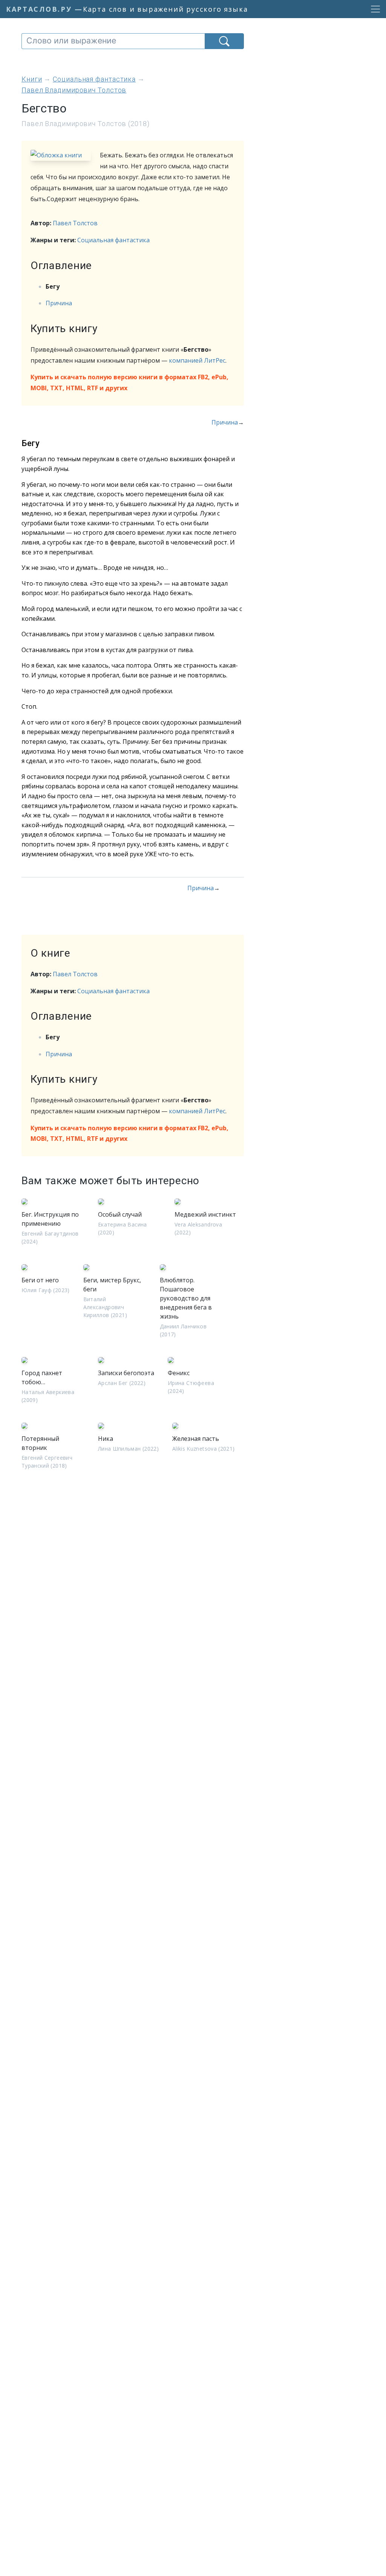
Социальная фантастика (113, 240)
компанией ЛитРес (197, 360)
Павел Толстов (75, 223)
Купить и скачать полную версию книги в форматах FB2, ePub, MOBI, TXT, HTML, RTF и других (129, 382)
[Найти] (224, 41)
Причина (59, 303)
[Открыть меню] (373, 9)
